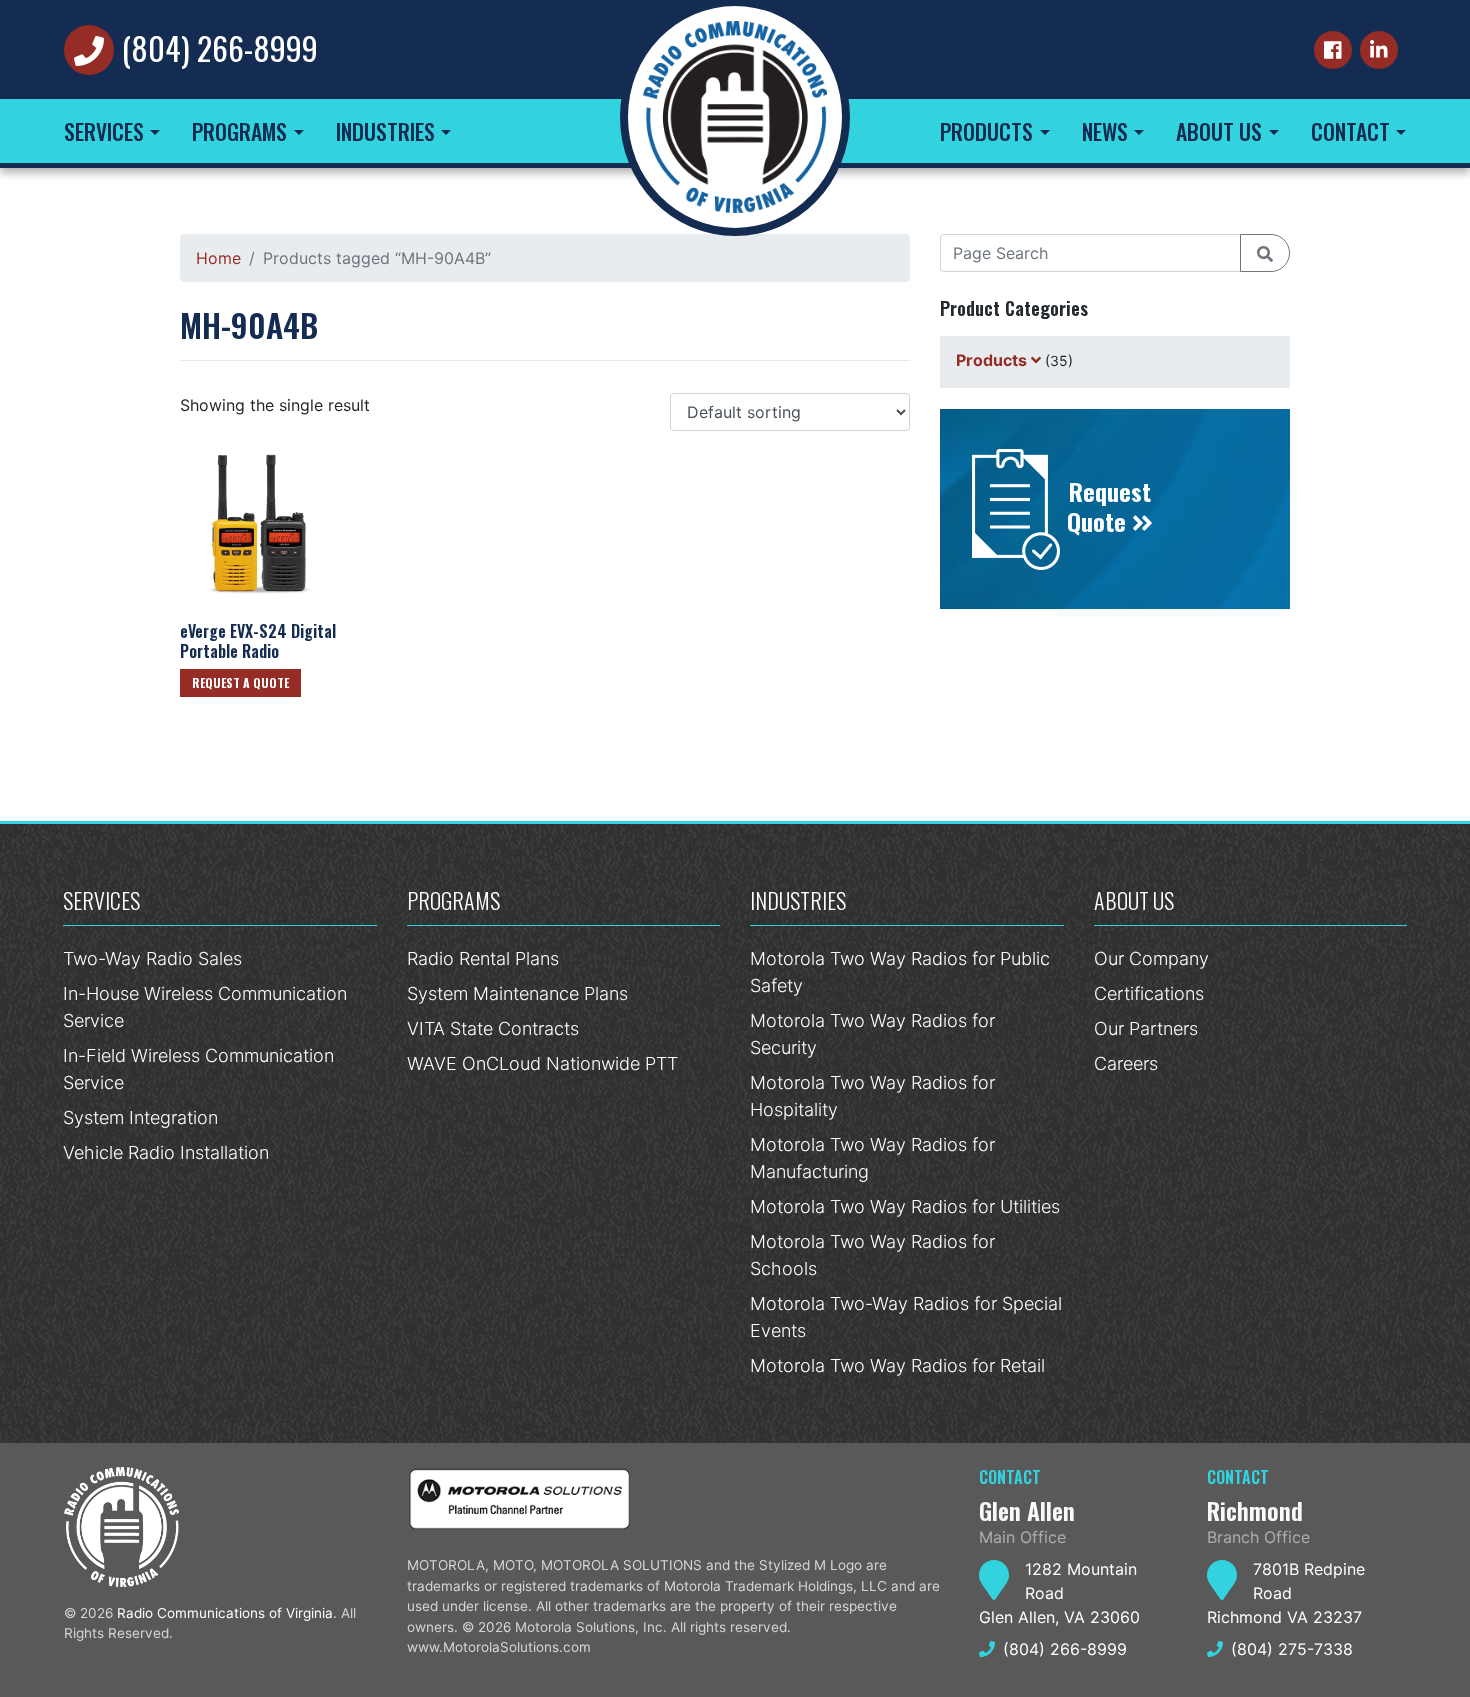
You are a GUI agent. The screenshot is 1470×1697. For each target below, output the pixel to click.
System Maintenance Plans (517, 993)
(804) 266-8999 (220, 47)
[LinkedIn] (1379, 50)
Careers (1126, 1063)
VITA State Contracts (493, 1028)
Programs (239, 131)
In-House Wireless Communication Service (205, 1007)
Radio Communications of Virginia (225, 1613)
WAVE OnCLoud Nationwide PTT (542, 1063)
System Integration (140, 1117)
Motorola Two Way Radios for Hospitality (872, 1096)
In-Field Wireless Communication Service (198, 1069)
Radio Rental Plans (483, 958)
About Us (1219, 131)
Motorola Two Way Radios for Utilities (905, 1206)
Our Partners (1146, 1028)
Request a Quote (240, 682)
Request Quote (1109, 506)
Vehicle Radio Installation (166, 1152)
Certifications (1149, 993)
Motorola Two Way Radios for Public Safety (900, 972)
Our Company (1151, 958)
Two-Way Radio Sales (152, 958)
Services (104, 131)
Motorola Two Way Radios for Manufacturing (872, 1158)
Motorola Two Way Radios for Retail (897, 1365)
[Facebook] (1333, 50)
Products (986, 131)
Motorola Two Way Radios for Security (872, 1034)
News (1105, 131)
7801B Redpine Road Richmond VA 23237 (1286, 1593)
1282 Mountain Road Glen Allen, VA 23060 (1059, 1593)
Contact (1350, 131)
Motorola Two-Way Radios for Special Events (906, 1317)
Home (218, 258)
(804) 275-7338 (1292, 1649)
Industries (385, 131)
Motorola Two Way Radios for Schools (872, 1255)
